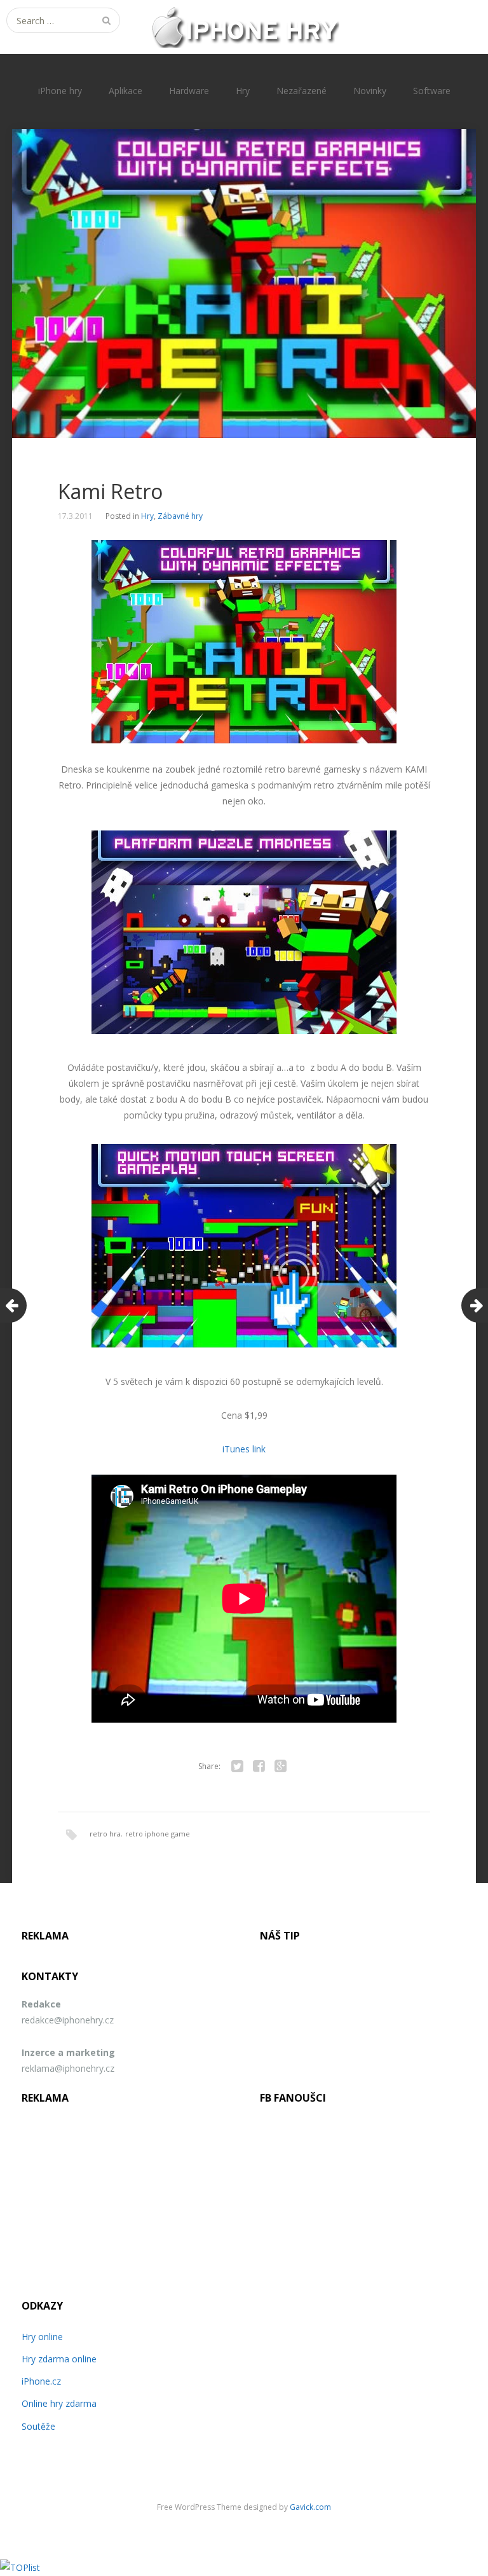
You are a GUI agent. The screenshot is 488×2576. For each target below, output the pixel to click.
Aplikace (125, 91)
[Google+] (280, 1767)
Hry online (42, 2337)
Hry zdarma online (59, 2359)
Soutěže (38, 2426)
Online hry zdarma (59, 2403)
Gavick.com (310, 2507)
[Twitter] (237, 1767)
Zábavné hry (180, 516)
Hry (243, 91)
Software (432, 91)
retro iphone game (158, 1834)
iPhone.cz (41, 2381)
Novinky (370, 91)
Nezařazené (302, 91)
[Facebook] (259, 1767)
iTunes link (244, 1449)
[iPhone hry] (244, 27)
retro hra (105, 1834)
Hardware (189, 91)
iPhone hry (60, 91)
